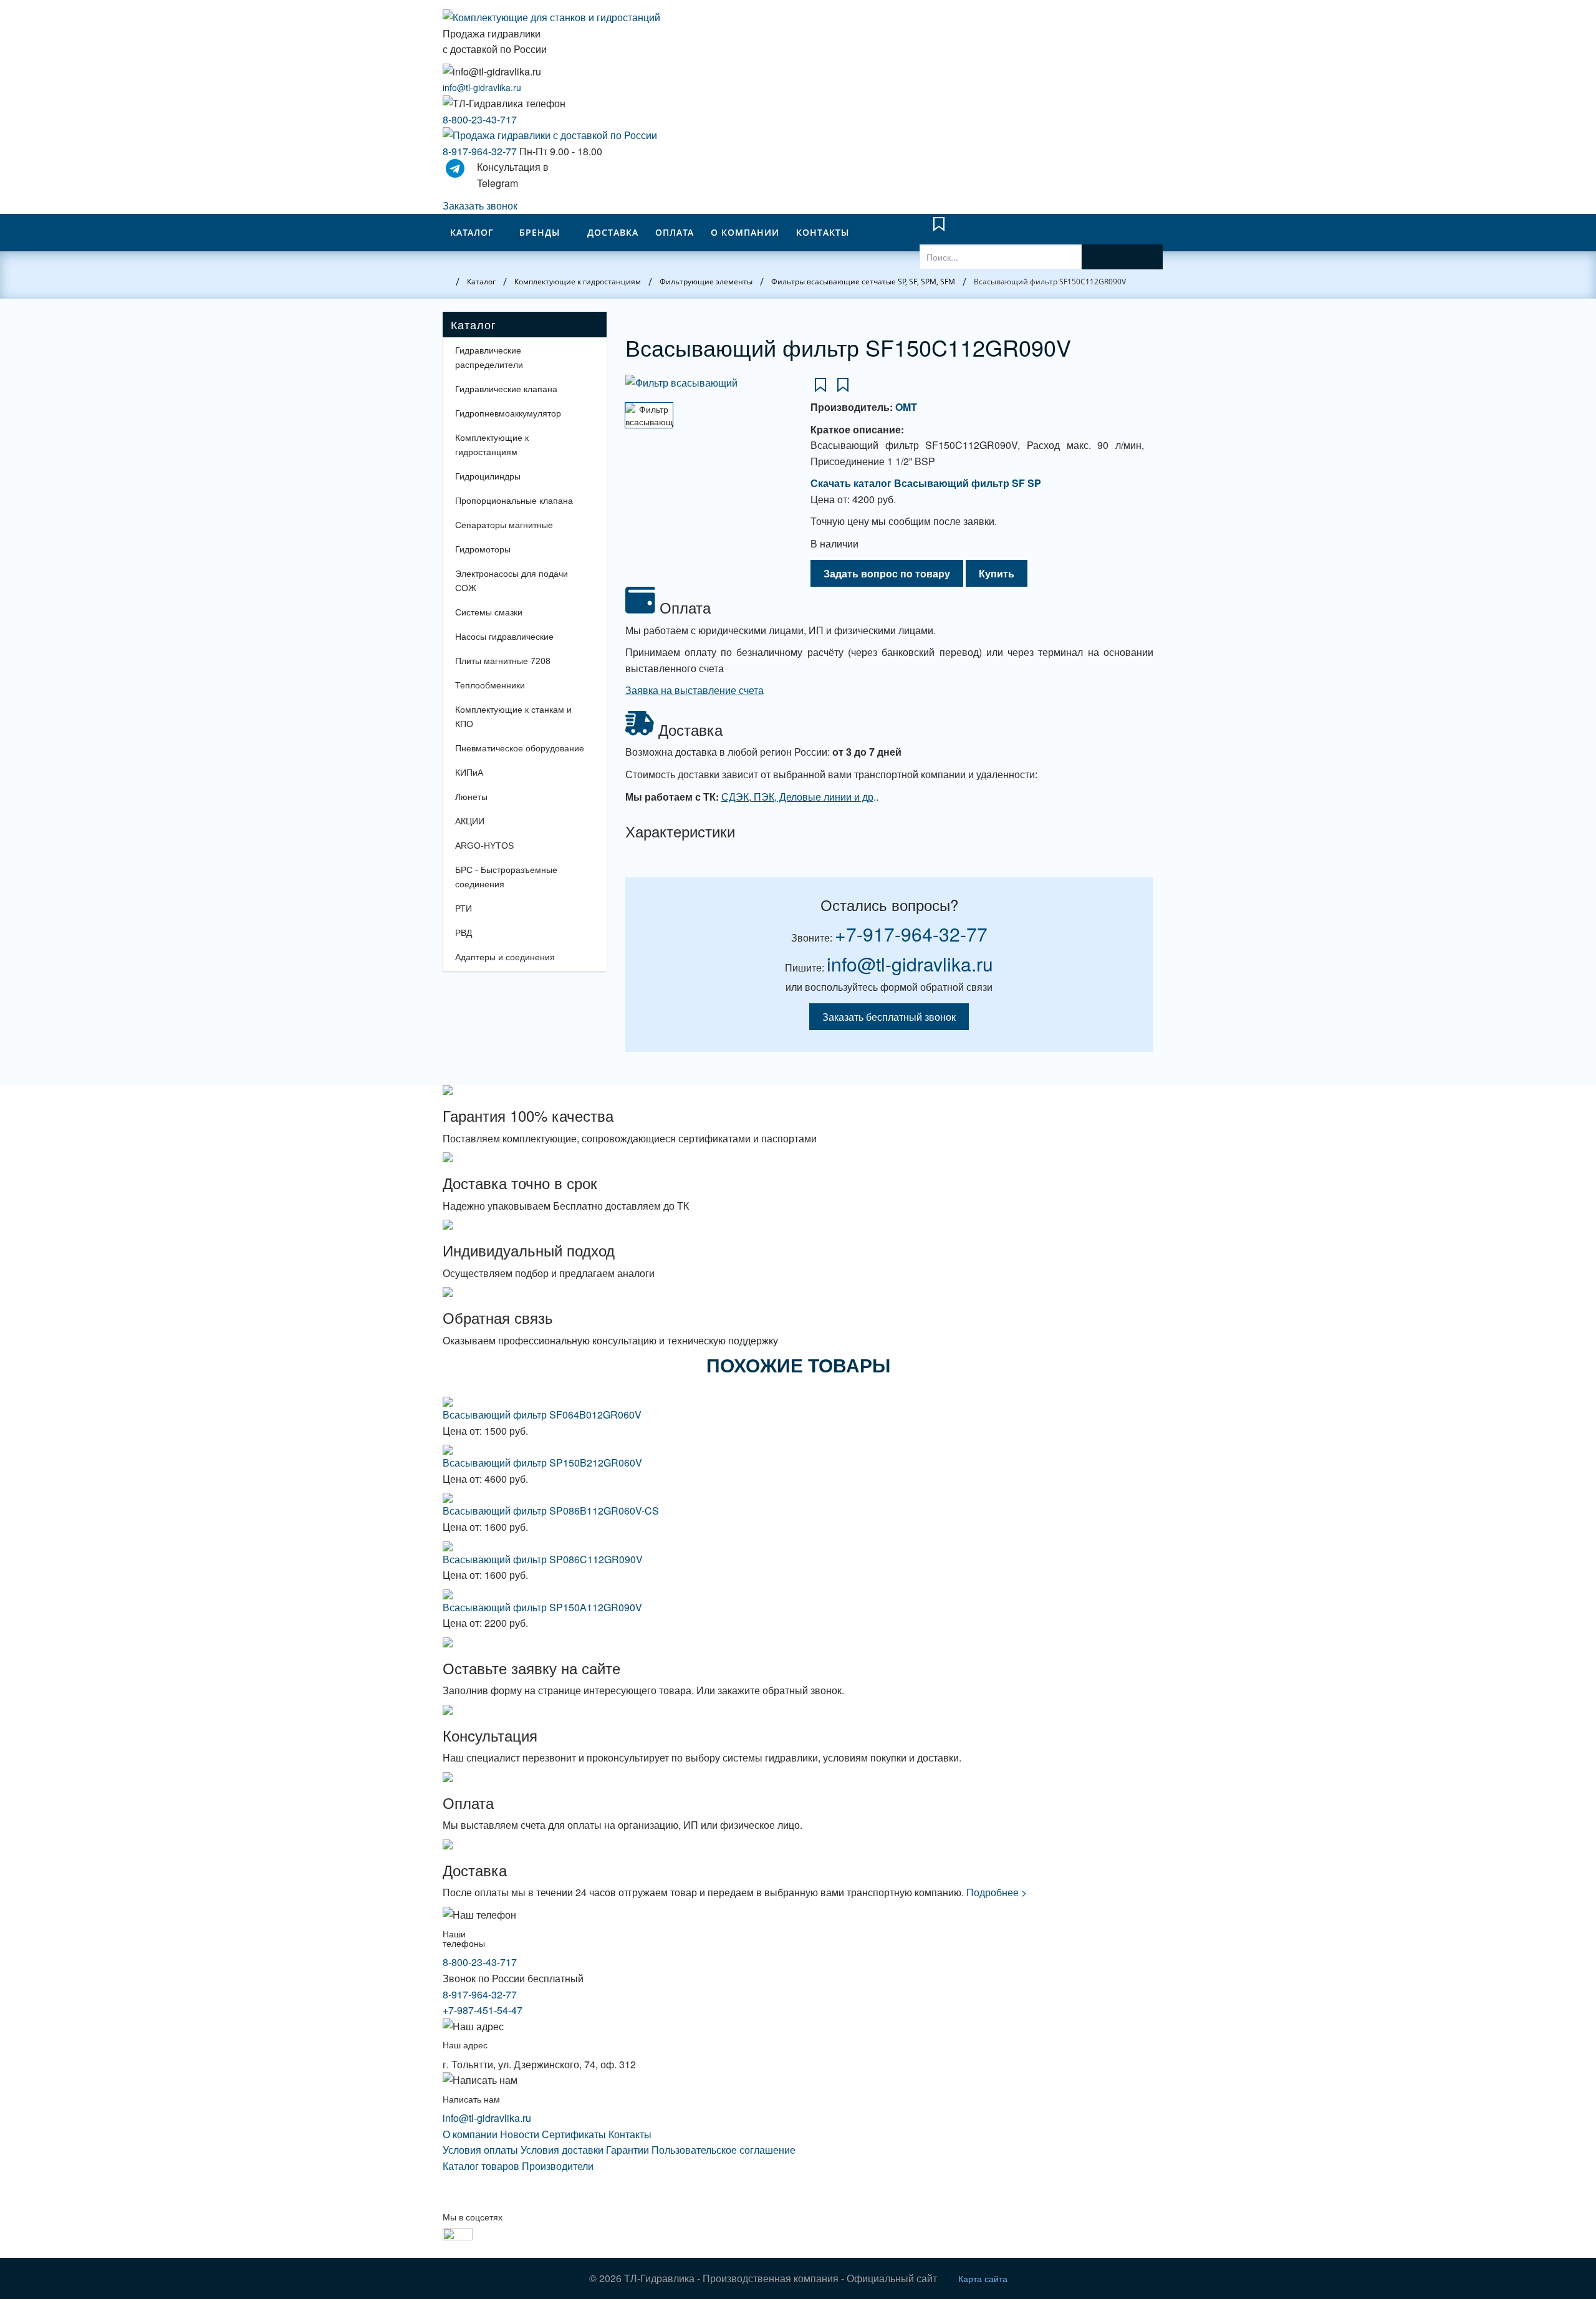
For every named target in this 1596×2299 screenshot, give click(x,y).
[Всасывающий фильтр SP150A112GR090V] (798, 1594)
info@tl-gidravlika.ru (482, 87)
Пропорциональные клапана (514, 501)
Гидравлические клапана (506, 389)
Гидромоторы (483, 549)
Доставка (613, 232)
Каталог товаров (481, 2166)
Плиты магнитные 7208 (503, 661)
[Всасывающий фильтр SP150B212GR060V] (798, 1450)
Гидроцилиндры (488, 476)
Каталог (472, 232)
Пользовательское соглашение (723, 2150)
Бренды (540, 232)
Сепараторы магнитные (504, 525)
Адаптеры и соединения (505, 957)
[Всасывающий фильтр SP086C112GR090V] (798, 1546)
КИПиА (469, 773)
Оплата (675, 232)
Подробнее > (997, 1892)
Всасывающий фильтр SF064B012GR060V (542, 1415)
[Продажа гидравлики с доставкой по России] (798, 135)
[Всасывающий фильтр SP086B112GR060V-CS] (798, 1498)
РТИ (464, 909)
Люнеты (471, 797)
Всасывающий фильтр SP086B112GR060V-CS (551, 1511)
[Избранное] (939, 230)
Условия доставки (562, 2150)
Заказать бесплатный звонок (889, 1017)
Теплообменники (490, 685)
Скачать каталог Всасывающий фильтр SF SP (926, 483)
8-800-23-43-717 (480, 119)
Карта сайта (983, 2278)
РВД (464, 933)
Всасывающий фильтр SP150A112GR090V (542, 1607)
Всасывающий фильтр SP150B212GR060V (542, 1463)
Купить (997, 573)
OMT (906, 407)
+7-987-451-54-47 (483, 2010)
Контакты (823, 232)
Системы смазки (489, 612)
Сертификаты (574, 2134)
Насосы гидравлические (504, 637)
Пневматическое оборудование (520, 748)
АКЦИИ (470, 821)
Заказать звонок (480, 205)
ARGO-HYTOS (484, 846)
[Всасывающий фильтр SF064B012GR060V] (798, 1402)
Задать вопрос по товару (887, 573)
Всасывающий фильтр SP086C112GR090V (543, 1559)
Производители (558, 2166)
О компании (745, 232)
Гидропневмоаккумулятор (508, 413)
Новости (520, 2134)
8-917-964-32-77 (480, 151)
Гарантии (627, 2150)
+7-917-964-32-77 (911, 934)
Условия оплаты (480, 2150)
